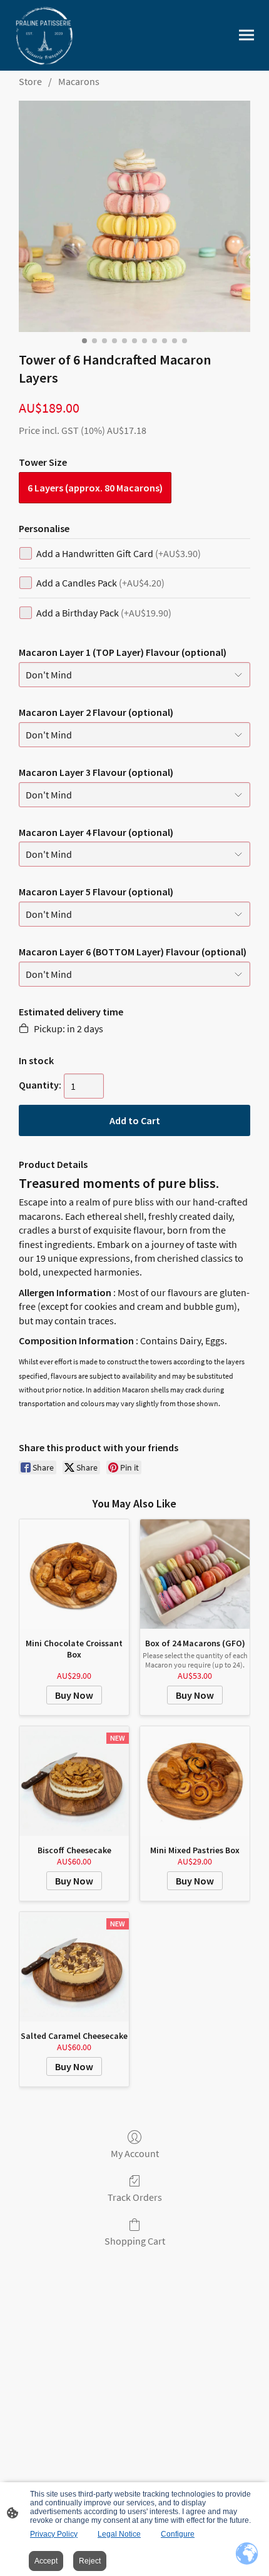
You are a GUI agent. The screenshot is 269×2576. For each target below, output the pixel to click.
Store (30, 81)
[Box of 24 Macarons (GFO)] (195, 1574)
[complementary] (247, 2554)
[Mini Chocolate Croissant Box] (74, 1574)
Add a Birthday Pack (104, 613)
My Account (135, 2153)
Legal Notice (119, 2534)
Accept (46, 2561)
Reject (90, 2561)
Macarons (79, 81)
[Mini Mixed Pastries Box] (195, 1781)
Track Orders (135, 2197)
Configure (178, 2534)
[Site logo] (43, 35)
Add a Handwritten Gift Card (119, 553)
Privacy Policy (54, 2534)
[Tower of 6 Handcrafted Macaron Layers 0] (134, 216)
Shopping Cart (135, 2241)
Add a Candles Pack (100, 583)
